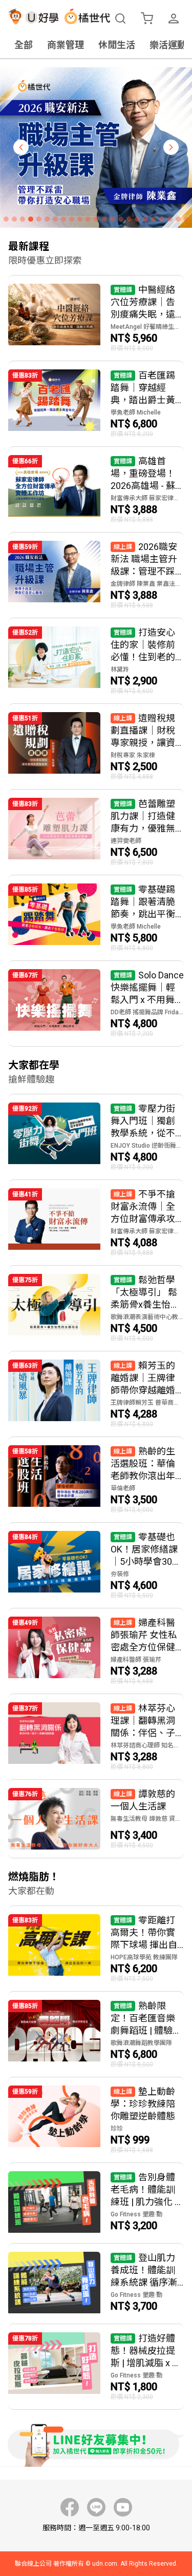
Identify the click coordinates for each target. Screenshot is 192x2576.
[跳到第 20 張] (162, 219)
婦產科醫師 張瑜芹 (136, 1660)
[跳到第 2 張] (14, 219)
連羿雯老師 (126, 841)
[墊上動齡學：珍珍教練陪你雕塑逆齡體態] (96, 2120)
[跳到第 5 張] (39, 219)
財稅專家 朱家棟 (133, 755)
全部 (24, 45)
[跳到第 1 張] (6, 219)
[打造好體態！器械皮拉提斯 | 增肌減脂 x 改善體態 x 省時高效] (96, 2367)
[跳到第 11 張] (88, 219)
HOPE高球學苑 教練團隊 (144, 1957)
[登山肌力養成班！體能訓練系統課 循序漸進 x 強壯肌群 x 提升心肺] (96, 2284)
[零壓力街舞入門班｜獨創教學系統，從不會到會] (96, 1137)
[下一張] (171, 147)
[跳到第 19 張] (154, 219)
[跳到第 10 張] (80, 219)
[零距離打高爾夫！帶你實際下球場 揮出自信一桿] (96, 1949)
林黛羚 (120, 670)
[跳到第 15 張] (121, 219)
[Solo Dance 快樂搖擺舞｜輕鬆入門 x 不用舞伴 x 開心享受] (96, 1004)
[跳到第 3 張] (23, 219)
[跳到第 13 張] (104, 219)
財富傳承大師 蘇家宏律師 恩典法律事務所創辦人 (147, 498)
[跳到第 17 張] (137, 219)
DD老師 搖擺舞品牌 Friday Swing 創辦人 (147, 1012)
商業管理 (66, 45)
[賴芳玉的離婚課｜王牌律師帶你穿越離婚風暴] (96, 1394)
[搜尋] (120, 18)
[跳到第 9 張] (72, 219)
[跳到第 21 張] (170, 219)
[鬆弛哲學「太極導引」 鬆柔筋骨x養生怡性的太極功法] (96, 1308)
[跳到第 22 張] (178, 219)
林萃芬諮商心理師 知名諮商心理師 (147, 1745)
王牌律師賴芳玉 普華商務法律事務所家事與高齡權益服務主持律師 (147, 1403)
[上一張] (21, 147)
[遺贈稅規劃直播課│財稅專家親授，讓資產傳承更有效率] (96, 746)
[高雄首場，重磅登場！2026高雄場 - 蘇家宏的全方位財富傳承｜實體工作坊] (96, 489)
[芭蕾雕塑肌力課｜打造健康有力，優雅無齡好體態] (96, 832)
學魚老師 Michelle (136, 412)
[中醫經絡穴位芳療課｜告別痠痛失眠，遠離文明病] (96, 318)
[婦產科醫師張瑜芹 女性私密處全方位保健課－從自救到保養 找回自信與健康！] (96, 1651)
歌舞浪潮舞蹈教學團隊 (141, 2043)
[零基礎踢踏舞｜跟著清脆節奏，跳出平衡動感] (96, 918)
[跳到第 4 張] (31, 219)
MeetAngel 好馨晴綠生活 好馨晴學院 (147, 327)
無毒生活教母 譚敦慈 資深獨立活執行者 (147, 1819)
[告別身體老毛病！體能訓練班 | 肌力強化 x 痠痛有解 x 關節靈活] (96, 2203)
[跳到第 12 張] (96, 219)
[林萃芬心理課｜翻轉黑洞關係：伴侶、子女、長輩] (96, 1737)
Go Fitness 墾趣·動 (136, 2214)
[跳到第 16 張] (129, 219)
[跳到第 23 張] (186, 219)
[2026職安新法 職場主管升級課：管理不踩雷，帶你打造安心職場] (96, 575)
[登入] (174, 18)
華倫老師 (123, 1488)
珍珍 (117, 2129)
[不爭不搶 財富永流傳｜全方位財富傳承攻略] (96, 1223)
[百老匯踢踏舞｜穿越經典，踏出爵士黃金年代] (96, 404)
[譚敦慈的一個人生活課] (96, 1819)
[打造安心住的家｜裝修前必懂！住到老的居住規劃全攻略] (96, 661)
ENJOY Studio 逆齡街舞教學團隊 (147, 1146)
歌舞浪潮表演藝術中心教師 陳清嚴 (147, 1317)
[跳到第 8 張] (63, 219)
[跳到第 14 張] (113, 219)
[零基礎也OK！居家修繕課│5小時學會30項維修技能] (96, 1565)
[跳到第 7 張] (55, 219)
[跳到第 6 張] (47, 219)
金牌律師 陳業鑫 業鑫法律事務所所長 (147, 584)
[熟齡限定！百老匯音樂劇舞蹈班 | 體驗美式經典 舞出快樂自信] (96, 2034)
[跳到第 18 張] (145, 219)
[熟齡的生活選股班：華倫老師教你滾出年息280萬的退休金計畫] (96, 1480)
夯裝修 (120, 1574)
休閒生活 (117, 45)
